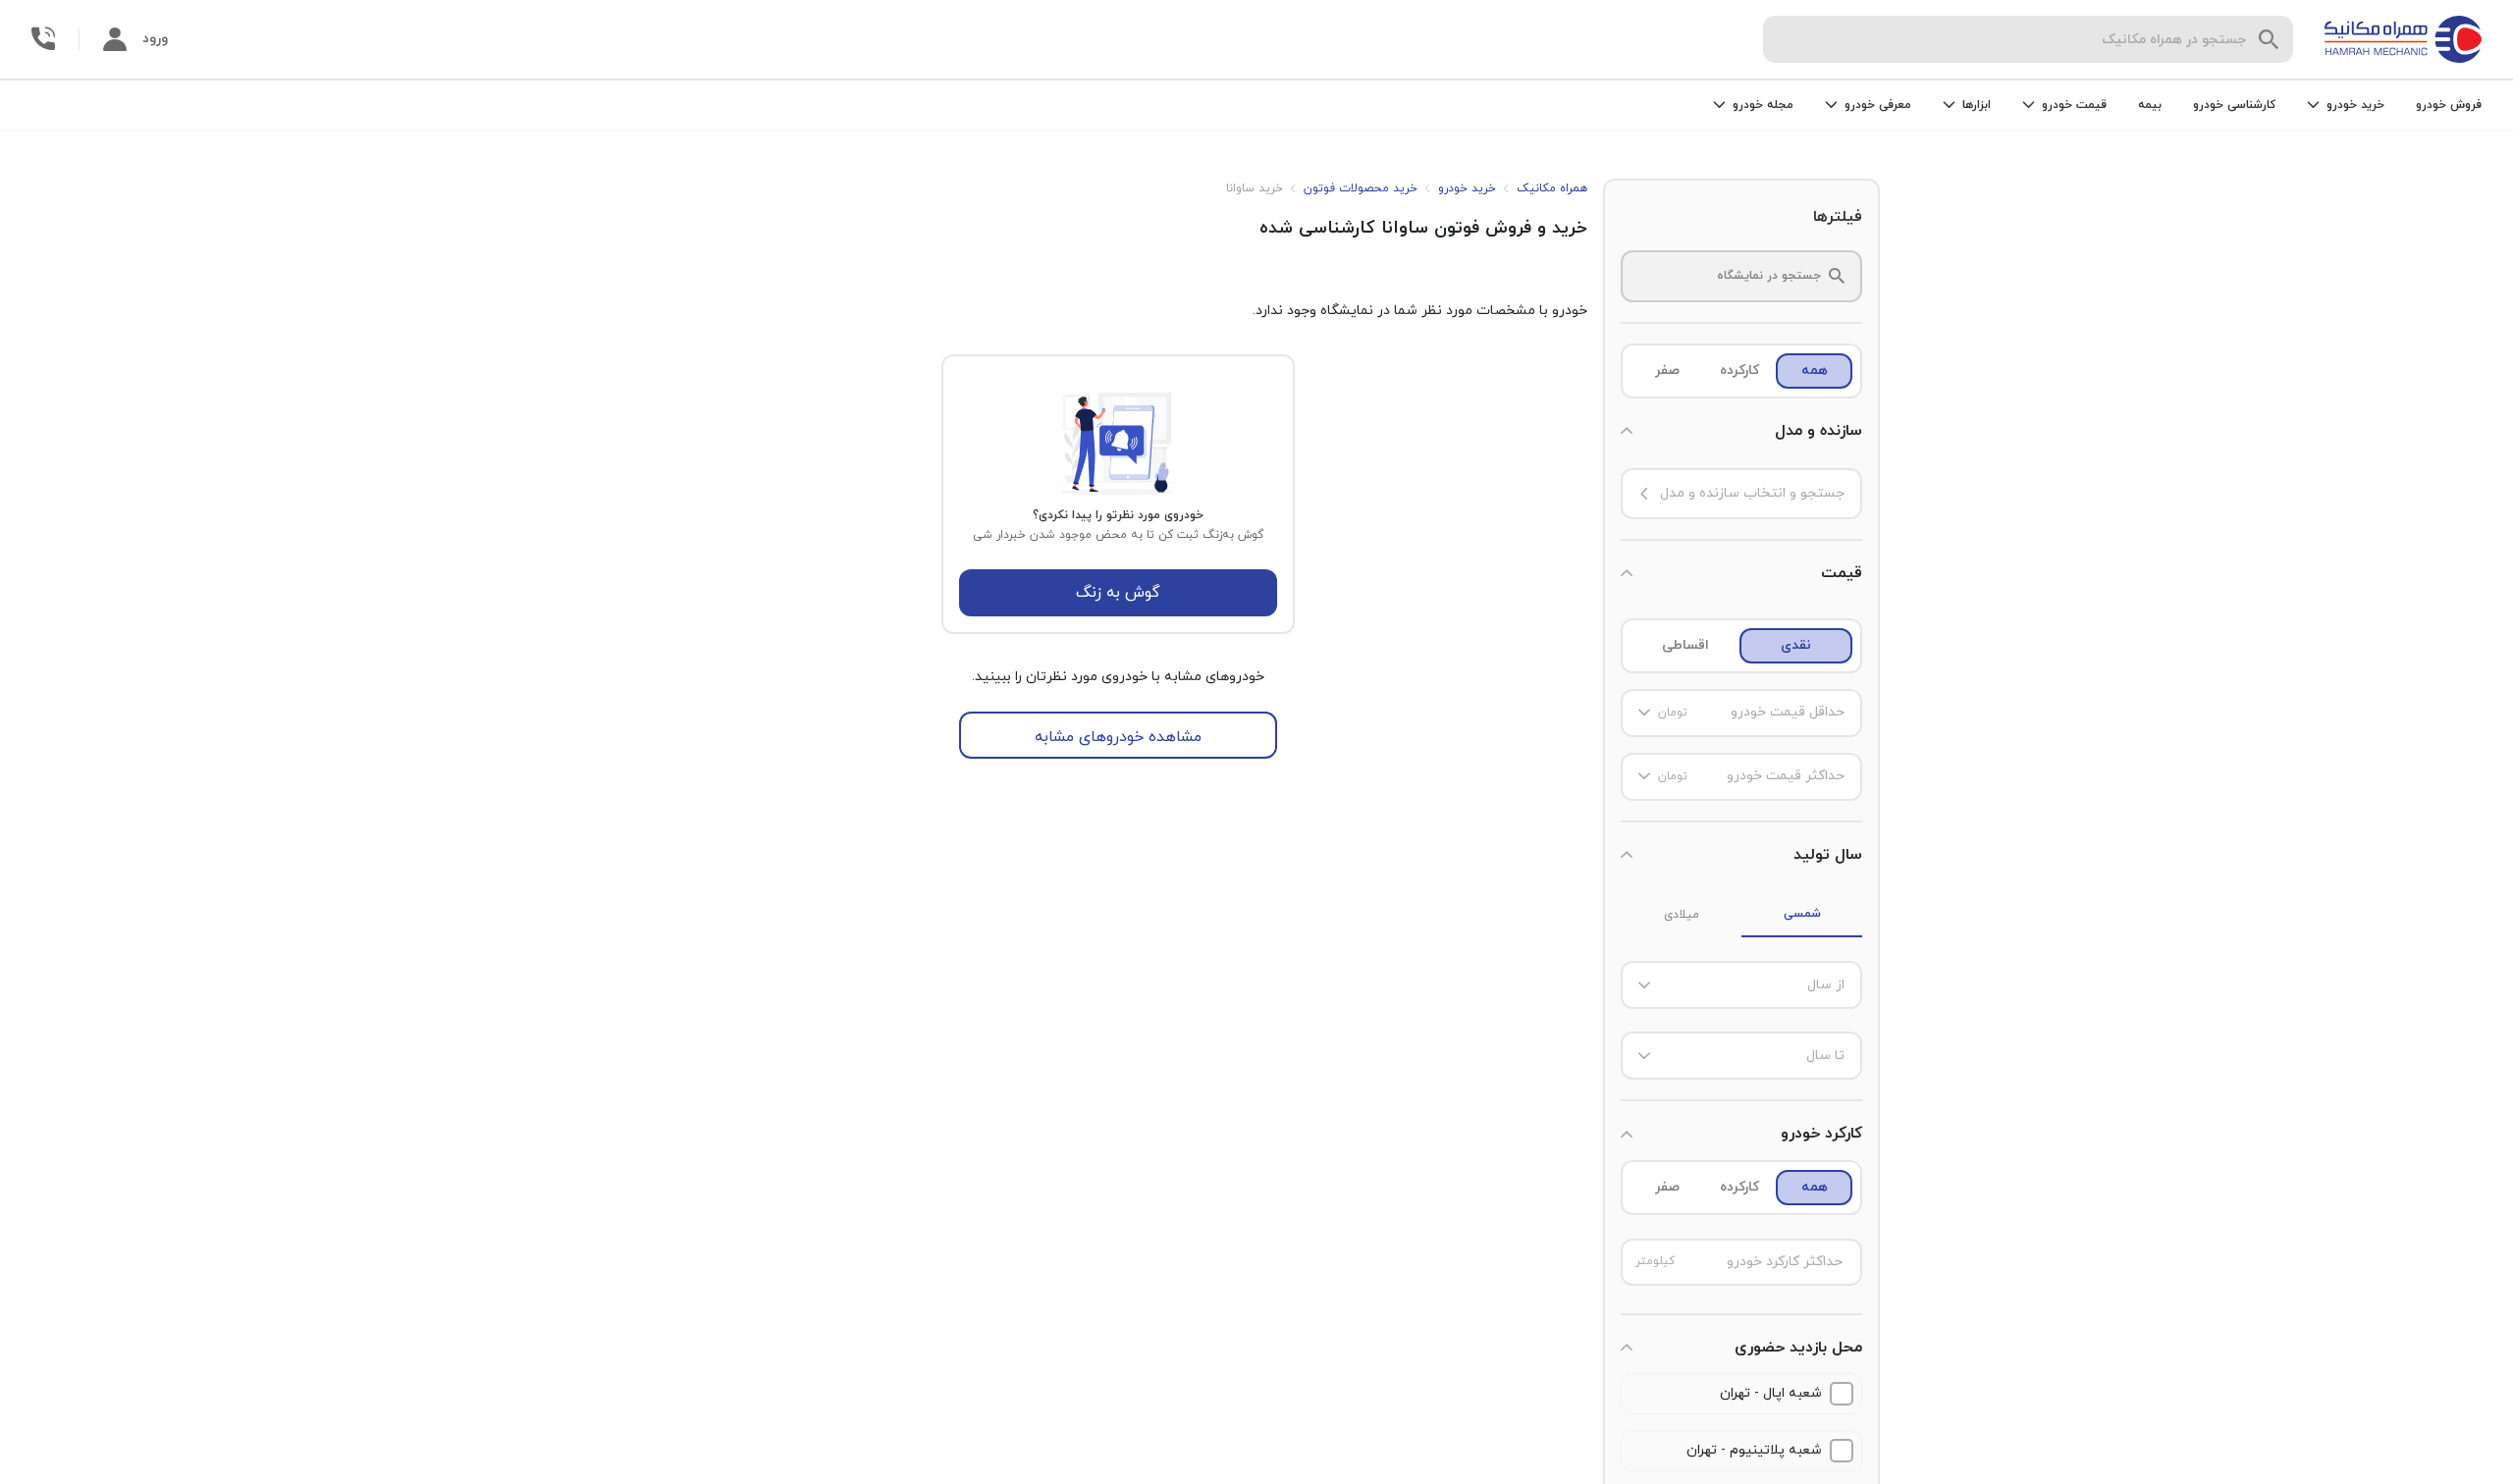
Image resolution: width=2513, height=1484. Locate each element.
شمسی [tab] (1802, 914)
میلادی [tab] (1682, 915)
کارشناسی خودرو (2234, 105)
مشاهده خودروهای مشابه (1118, 737)
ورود (155, 39)
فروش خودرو (2449, 105)
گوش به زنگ (1118, 593)
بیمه (2150, 105)
